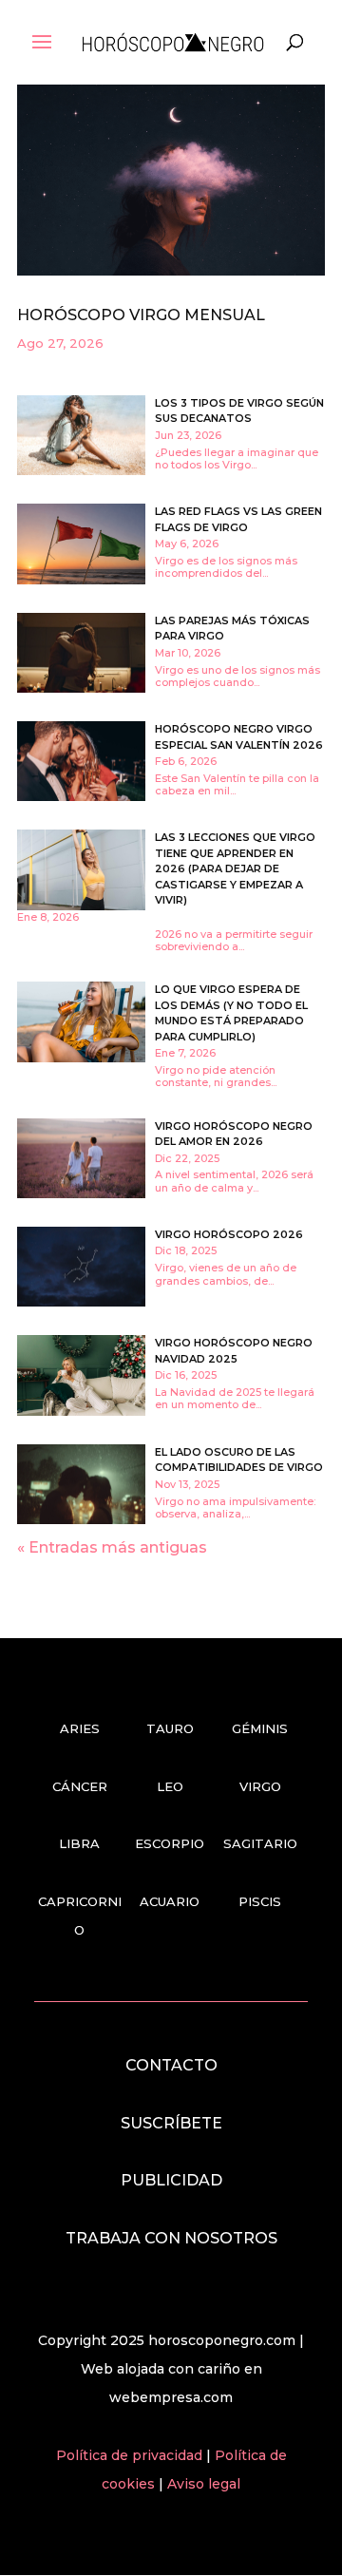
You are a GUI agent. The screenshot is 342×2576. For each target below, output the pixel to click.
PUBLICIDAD (171, 2180)
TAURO (170, 1728)
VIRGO (260, 1786)
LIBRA (79, 1843)
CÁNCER (80, 1786)
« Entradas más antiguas (112, 1547)
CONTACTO (171, 2065)
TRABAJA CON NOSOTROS (171, 2238)
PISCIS (260, 1901)
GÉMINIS (260, 1728)
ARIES (80, 1728)
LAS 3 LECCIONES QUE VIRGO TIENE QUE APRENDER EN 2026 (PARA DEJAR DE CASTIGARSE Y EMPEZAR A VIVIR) (235, 868)
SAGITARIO (260, 1843)
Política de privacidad (131, 2455)
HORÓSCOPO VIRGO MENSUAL (141, 315)
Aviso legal (204, 2484)
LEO (170, 1786)
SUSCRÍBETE (171, 2123)
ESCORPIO (170, 1843)
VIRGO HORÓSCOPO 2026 (229, 1234)
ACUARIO (170, 1901)
